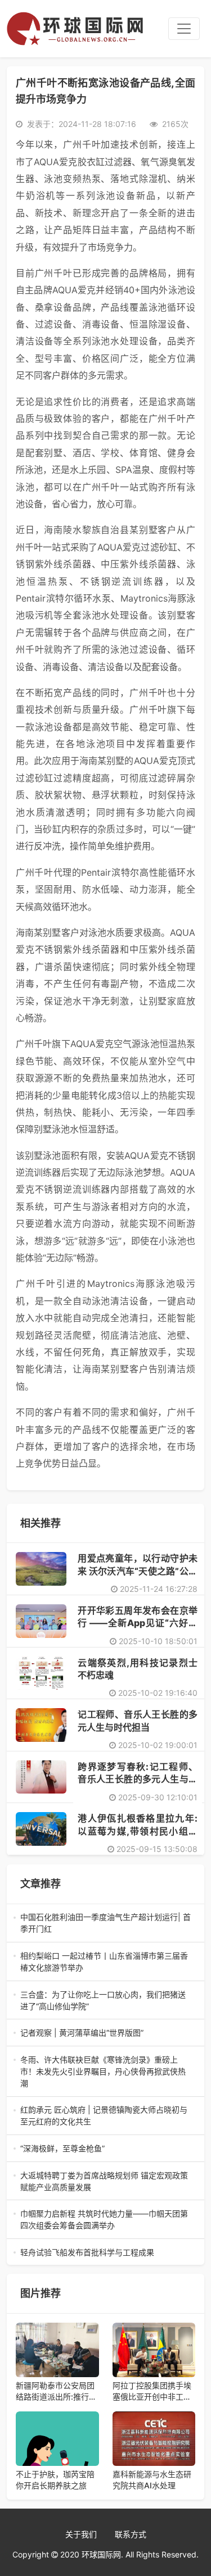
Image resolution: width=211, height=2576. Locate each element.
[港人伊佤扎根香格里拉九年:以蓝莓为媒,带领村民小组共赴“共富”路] (41, 1829)
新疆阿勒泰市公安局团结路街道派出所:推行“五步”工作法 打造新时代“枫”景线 (56, 2391)
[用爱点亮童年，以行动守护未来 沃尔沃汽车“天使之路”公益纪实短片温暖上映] (41, 1569)
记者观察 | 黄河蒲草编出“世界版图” (105, 2033)
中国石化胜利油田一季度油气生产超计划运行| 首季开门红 (105, 1923)
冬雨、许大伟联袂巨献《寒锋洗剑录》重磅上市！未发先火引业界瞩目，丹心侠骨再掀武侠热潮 (104, 2072)
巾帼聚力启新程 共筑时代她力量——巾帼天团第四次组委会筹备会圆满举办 (104, 2220)
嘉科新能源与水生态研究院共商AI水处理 (152, 2480)
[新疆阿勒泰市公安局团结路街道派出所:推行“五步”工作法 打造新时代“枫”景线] (57, 2350)
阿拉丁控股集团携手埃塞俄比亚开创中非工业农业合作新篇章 (152, 2391)
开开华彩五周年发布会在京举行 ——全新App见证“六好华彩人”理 (138, 1623)
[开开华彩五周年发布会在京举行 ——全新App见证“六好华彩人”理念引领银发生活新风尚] (41, 1621)
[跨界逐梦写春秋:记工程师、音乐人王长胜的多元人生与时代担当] (41, 1777)
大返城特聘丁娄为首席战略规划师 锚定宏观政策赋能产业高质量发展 (104, 2182)
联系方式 (131, 2534)
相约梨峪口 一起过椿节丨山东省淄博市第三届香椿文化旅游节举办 (104, 1962)
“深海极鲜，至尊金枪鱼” (103, 2149)
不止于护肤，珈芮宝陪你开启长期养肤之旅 (55, 2480)
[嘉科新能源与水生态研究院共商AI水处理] (154, 2439)
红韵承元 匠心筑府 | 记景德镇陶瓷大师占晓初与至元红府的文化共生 (104, 2116)
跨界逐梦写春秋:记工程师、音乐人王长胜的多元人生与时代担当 (138, 1779)
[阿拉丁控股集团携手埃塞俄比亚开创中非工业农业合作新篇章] (154, 2350)
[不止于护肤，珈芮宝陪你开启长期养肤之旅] (57, 2439)
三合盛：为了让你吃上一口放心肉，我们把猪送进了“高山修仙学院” (103, 2001)
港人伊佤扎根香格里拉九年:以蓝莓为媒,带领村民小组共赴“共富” (138, 1831)
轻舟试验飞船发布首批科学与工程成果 (105, 2253)
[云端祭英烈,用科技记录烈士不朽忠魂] (41, 1673)
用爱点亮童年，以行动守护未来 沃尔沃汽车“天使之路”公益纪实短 (138, 1571)
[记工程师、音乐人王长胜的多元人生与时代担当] (41, 1725)
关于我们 (81, 2534)
